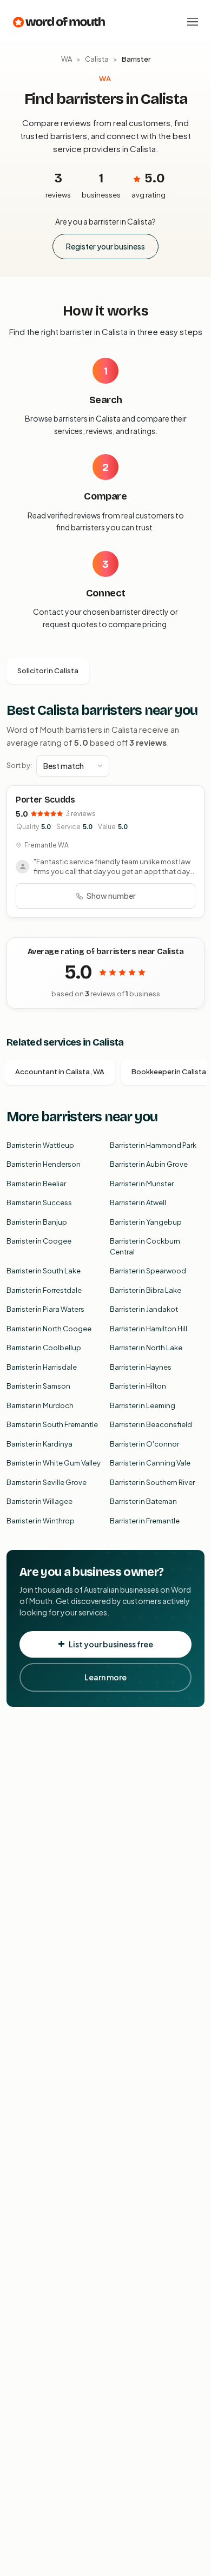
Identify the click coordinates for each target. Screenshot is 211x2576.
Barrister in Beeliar (36, 1184)
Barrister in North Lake (146, 1348)
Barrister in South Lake (44, 1271)
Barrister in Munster (142, 1184)
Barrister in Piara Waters (45, 1309)
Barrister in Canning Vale (150, 1463)
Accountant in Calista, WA (60, 1072)
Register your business (105, 246)
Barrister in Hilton (138, 1386)
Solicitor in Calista (48, 671)
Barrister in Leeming (143, 1405)
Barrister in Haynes (141, 1367)
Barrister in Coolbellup (44, 1348)
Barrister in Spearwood (148, 1271)
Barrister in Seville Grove (47, 1482)
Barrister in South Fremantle (52, 1424)
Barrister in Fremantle (145, 1521)
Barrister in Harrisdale (42, 1367)
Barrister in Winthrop (41, 1521)
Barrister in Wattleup (40, 1145)
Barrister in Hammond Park (153, 1145)
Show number (111, 896)
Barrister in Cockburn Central (145, 1246)
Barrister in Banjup (37, 1222)
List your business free (111, 1644)
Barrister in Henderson (44, 1164)
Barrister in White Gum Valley (54, 1463)
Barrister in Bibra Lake (146, 1290)
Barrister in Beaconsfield (151, 1424)
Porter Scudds (45, 800)
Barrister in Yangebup (146, 1222)
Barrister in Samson (38, 1386)
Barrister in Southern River (152, 1482)
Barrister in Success (39, 1202)
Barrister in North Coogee (49, 1329)
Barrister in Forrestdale (44, 1290)
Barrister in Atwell (138, 1202)
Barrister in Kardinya (39, 1444)
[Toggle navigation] (193, 22)
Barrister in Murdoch (40, 1405)
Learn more (105, 1677)
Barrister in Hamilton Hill (149, 1329)
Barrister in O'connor (144, 1444)
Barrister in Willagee (39, 1501)
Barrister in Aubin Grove (149, 1164)
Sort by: (19, 765)
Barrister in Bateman (143, 1501)
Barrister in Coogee (39, 1241)
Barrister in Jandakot (144, 1309)
